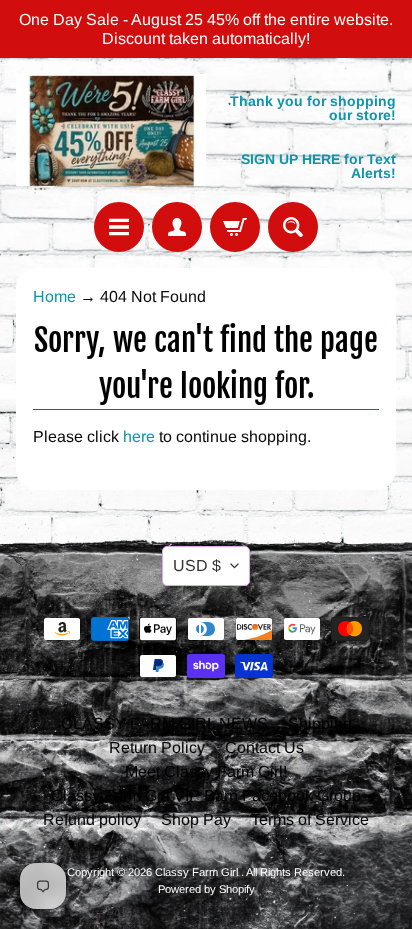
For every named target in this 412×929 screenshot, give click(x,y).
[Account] (177, 227)
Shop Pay (196, 819)
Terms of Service (310, 819)
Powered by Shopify (206, 889)
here (139, 436)
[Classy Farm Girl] (111, 129)
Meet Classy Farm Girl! (206, 771)
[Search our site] (293, 227)
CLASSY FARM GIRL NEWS (164, 723)
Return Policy (157, 747)
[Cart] (235, 227)
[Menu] (119, 227)
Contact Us (264, 747)
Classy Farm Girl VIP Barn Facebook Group (206, 795)
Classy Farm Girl (198, 872)
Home (54, 296)
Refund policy (92, 819)
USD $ (197, 565)
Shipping (320, 723)
